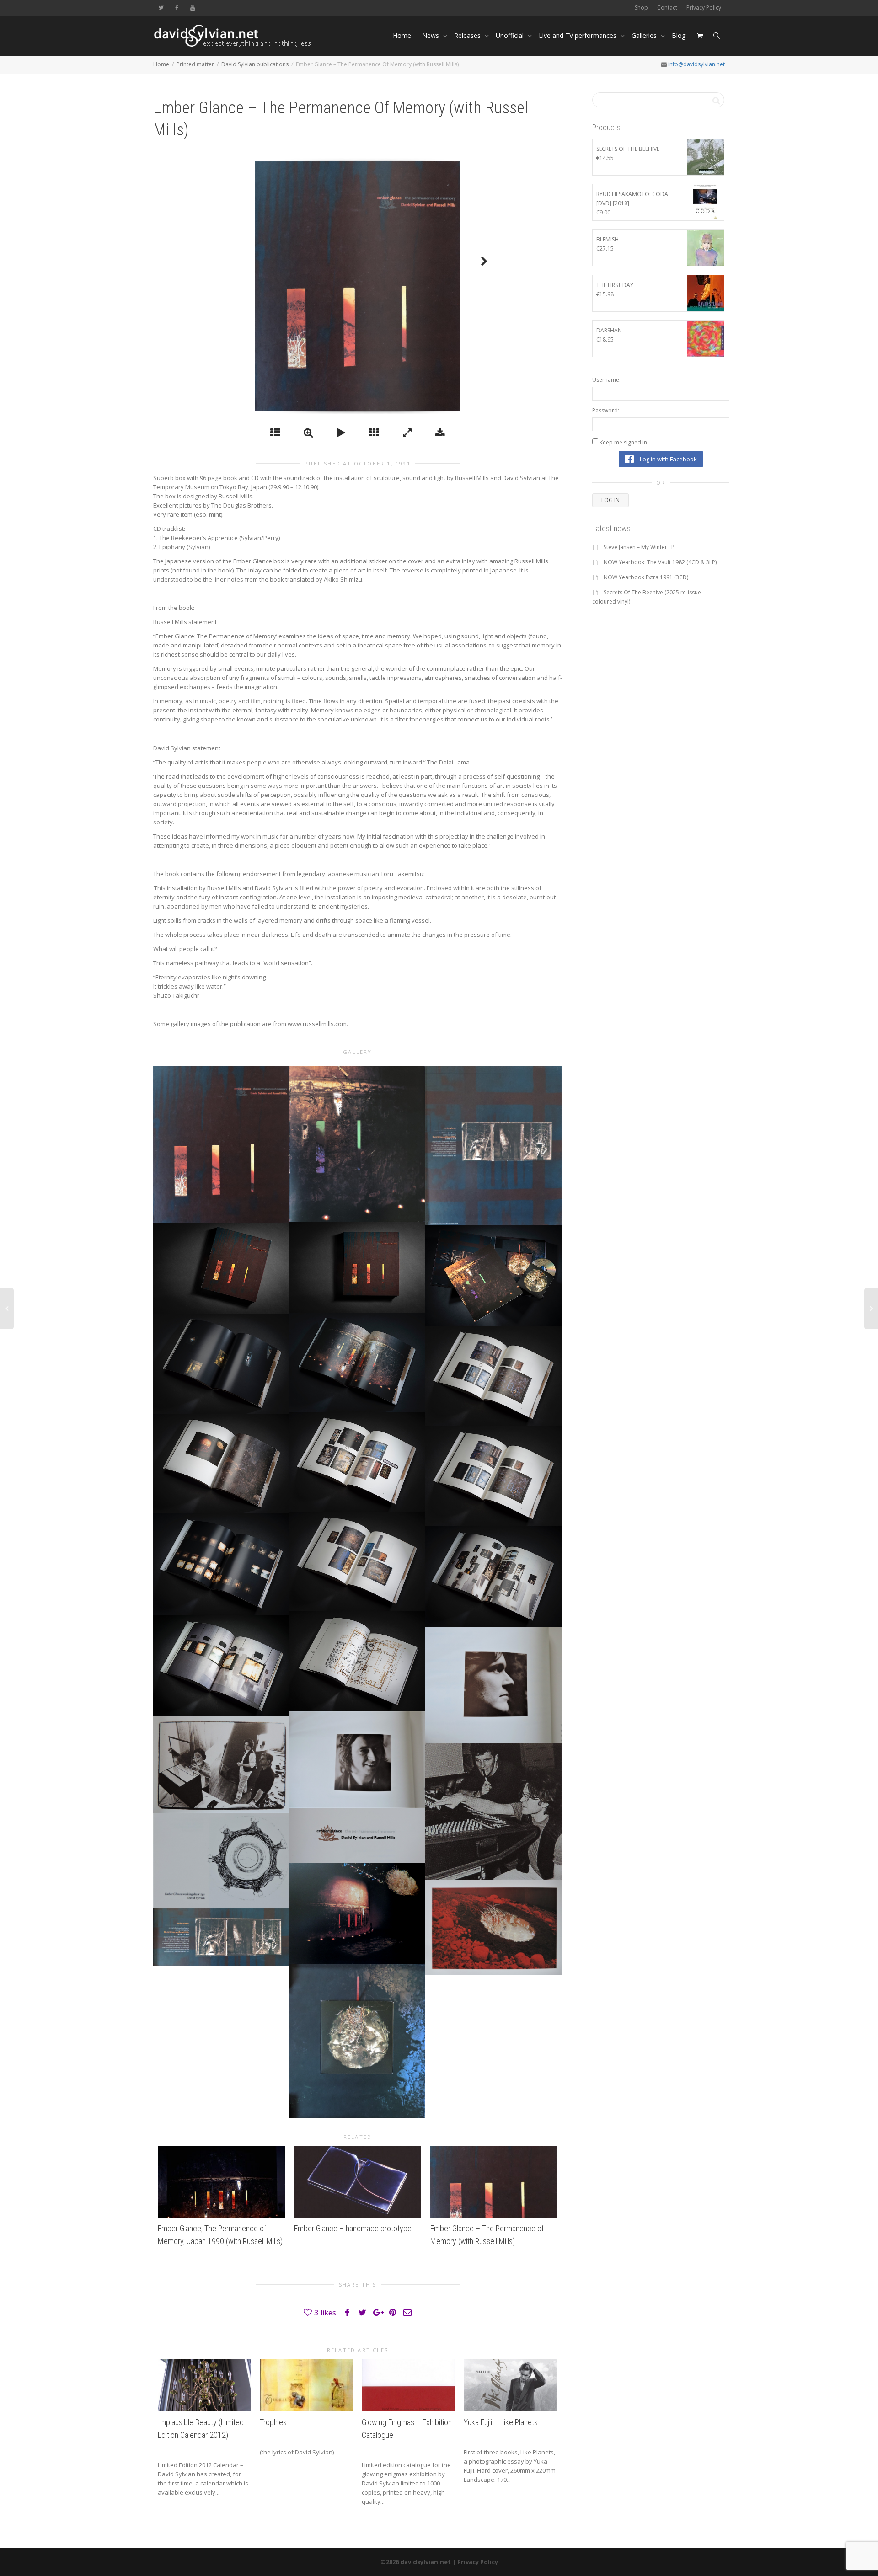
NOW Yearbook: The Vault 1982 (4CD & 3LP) (660, 562)
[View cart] (700, 36)
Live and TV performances (578, 35)
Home (402, 35)
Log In (610, 500)
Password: (606, 410)
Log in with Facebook (668, 459)
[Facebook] (177, 8)
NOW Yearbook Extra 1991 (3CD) (646, 577)
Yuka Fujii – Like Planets (501, 2422)
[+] (221, 1144)
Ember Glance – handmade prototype (353, 2228)
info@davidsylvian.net (696, 64)
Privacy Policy (704, 8)
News (431, 35)
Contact (667, 8)
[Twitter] (161, 8)
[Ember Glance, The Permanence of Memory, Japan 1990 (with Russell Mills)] (221, 2182)
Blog (679, 35)
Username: (606, 380)
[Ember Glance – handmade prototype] (358, 2182)
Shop (641, 8)
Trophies (273, 2422)
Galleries (645, 35)
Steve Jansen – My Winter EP (639, 547)
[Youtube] (192, 8)
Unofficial (511, 35)
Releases (468, 35)
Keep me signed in (623, 442)
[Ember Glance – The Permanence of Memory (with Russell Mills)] (494, 2182)
